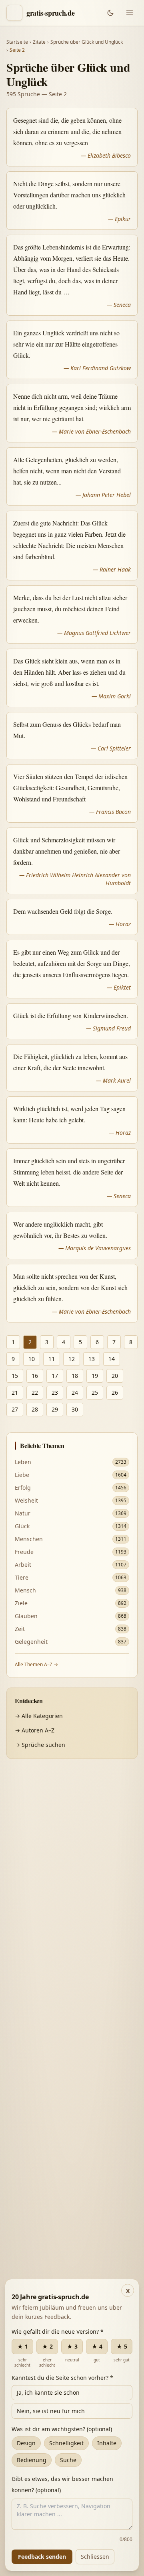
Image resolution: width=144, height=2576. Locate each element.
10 (32, 1359)
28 (35, 1409)
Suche (68, 2460)
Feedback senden (42, 2557)
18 (75, 1376)
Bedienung (32, 2460)
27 (15, 1409)
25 (95, 1392)
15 (15, 1376)
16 (35, 1376)
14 (112, 1359)
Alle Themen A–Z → (36, 1664)
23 (55, 1392)
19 (95, 1376)
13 (92, 1359)
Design (26, 2443)
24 (75, 1392)
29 (55, 1409)
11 (52, 1359)
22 (35, 1392)
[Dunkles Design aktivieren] (110, 13)
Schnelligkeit (66, 2443)
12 (72, 1359)
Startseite (17, 42)
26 (115, 1392)
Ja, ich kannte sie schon (48, 2392)
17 (55, 1376)
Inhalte (107, 2443)
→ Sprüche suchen (40, 1745)
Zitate (39, 42)
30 (75, 1409)
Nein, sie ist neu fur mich (51, 2411)
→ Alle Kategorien (39, 1716)
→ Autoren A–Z (35, 1730)
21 (15, 1392)
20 (115, 1376)
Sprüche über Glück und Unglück (87, 42)
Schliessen (95, 2557)
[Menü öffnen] (130, 13)
